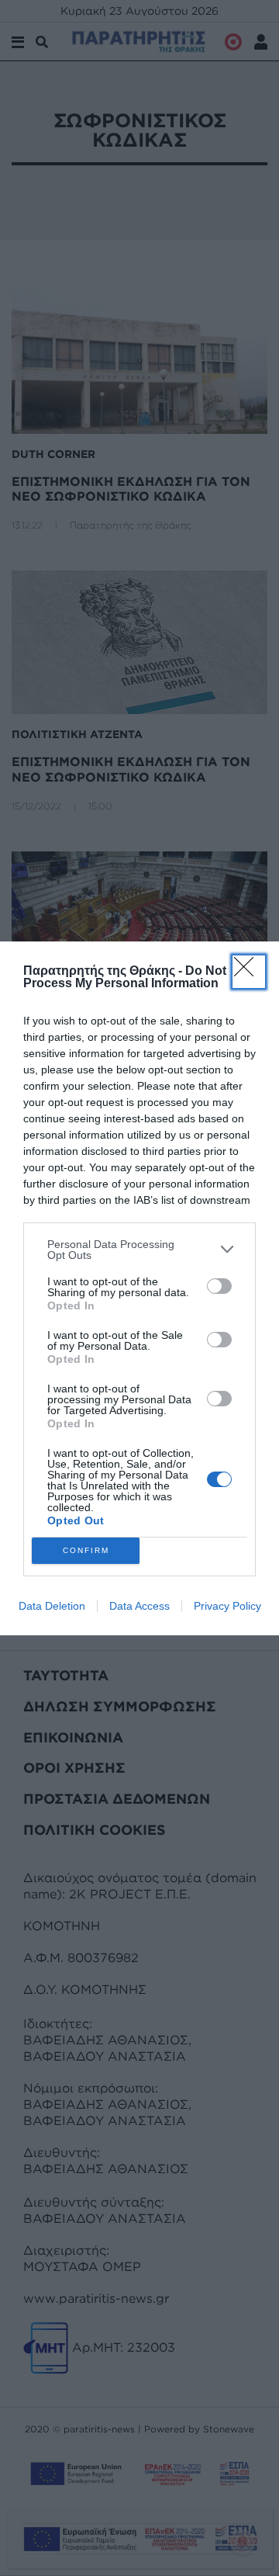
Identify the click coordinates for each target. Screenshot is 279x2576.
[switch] (219, 1286)
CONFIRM (86, 1550)
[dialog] (139, 1288)
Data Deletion (52, 1606)
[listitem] (139, 1250)
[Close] (249, 972)
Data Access (139, 1606)
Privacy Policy (227, 1606)
